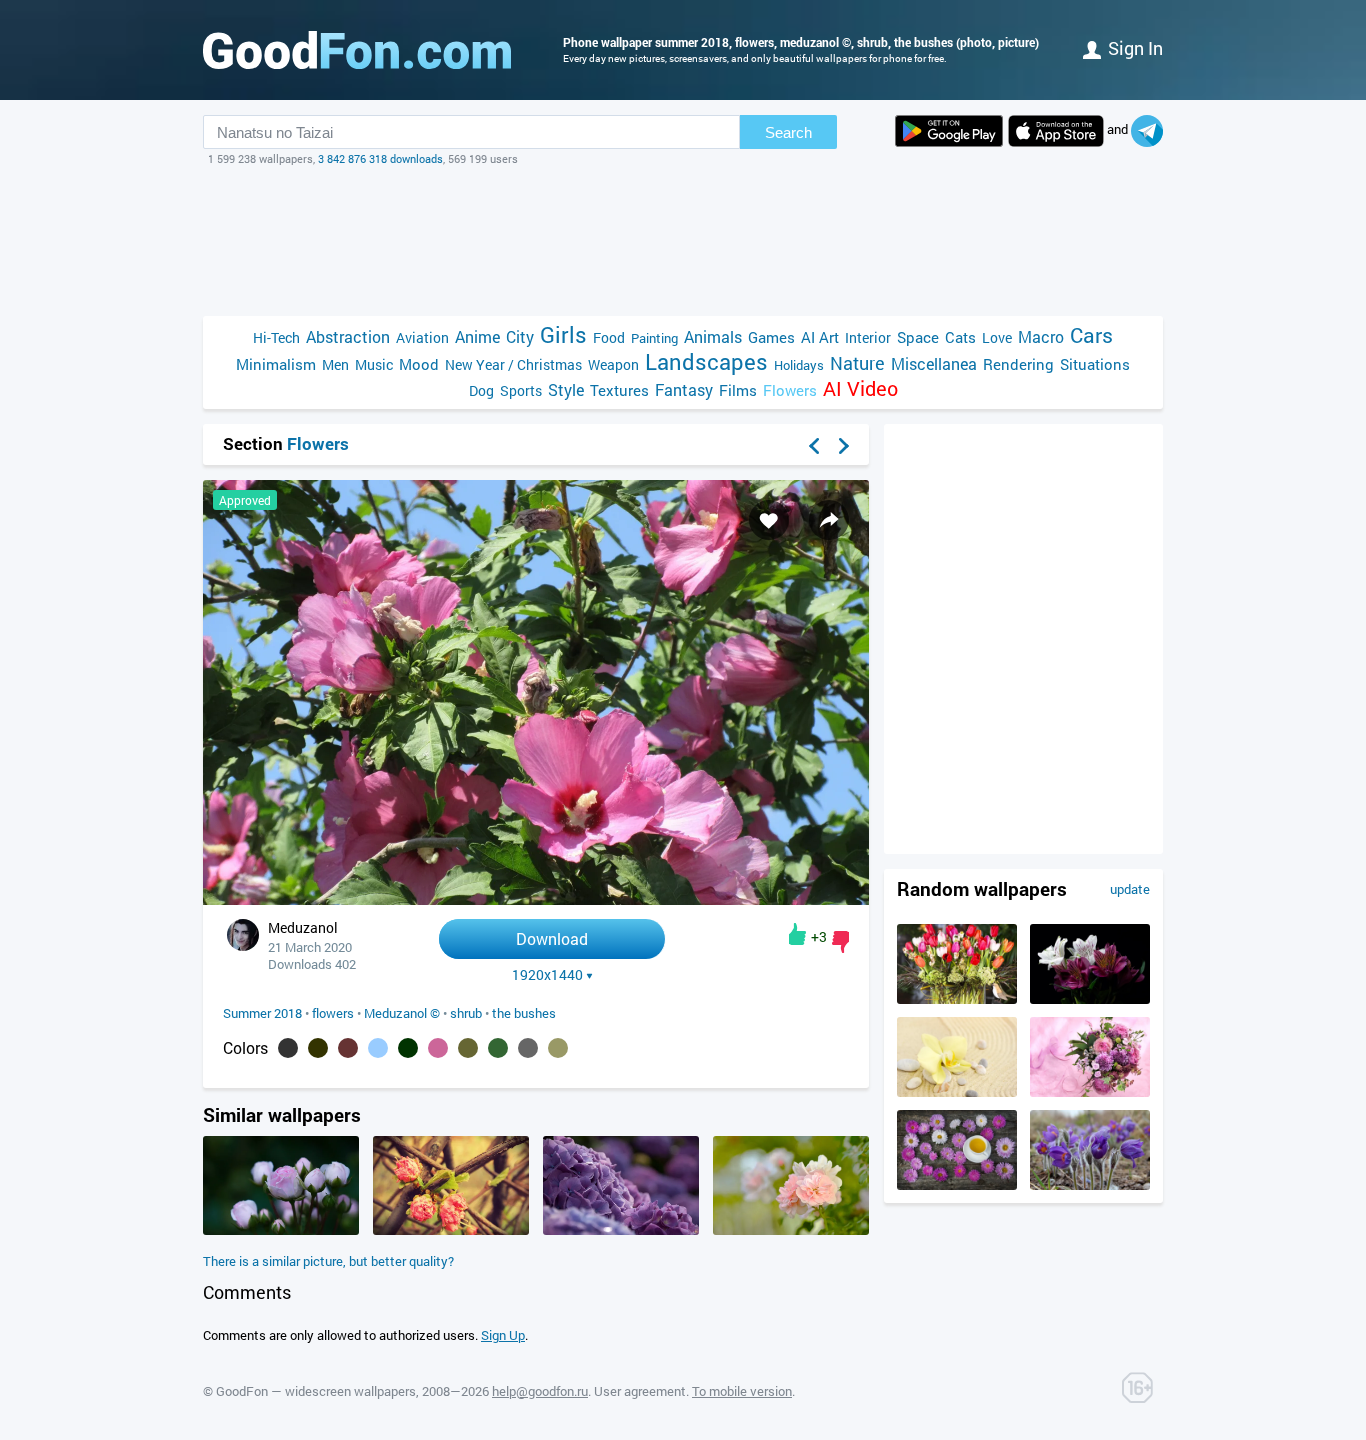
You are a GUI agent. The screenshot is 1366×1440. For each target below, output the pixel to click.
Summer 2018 (262, 1013)
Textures (619, 390)
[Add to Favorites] (769, 520)
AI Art (820, 337)
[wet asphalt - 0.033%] (528, 1048)
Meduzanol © (402, 1013)
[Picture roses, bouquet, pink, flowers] (1090, 1092)
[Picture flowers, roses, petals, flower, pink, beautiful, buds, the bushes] (281, 1230)
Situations (1095, 364)
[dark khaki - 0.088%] (318, 1048)
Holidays (799, 365)
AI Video (860, 388)
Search (788, 132)
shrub (466, 1013)
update (1130, 889)
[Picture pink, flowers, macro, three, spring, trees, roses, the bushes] (451, 1230)
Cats (960, 337)
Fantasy (684, 389)
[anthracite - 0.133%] (288, 1048)
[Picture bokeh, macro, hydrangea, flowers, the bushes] (621, 1230)
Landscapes (706, 361)
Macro (1041, 336)
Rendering (1018, 364)
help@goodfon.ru (540, 1391)
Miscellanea (934, 363)
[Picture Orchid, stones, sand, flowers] (957, 1092)
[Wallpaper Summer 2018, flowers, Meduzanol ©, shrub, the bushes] (536, 899)
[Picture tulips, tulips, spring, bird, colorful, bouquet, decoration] (957, 999)
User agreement (640, 1391)
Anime (477, 336)
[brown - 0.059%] (348, 1048)
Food (609, 337)
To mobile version (742, 1391)
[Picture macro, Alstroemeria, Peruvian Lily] (1090, 999)
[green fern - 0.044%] (498, 1048)
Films (738, 390)
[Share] (829, 520)
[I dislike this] (840, 942)
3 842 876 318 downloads (380, 158)
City (520, 336)
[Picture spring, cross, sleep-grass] (1090, 1185)
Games (771, 337)
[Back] (814, 446)
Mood (419, 364)
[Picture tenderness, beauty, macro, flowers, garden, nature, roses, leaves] (791, 1230)
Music (374, 364)
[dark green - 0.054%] (408, 1048)
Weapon (613, 364)
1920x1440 (547, 975)
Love (997, 337)
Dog (481, 390)
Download (552, 938)
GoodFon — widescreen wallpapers (316, 1391)
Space (918, 337)
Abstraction (348, 336)
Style (566, 389)
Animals (713, 336)
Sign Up (503, 1335)
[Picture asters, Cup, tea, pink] (957, 1185)
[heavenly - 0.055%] (378, 1048)
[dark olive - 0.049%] (468, 1048)
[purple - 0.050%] (438, 1048)
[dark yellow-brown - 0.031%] (558, 1048)
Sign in (1135, 48)
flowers (333, 1013)
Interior (868, 337)
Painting (654, 338)
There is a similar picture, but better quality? (328, 1261)
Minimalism (276, 364)
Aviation (422, 337)
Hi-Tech (276, 337)
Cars (1091, 335)
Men (335, 364)
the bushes (524, 1013)
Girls (563, 334)
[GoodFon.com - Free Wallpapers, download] (357, 50)
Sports (521, 390)
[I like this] (797, 934)
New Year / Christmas (513, 364)
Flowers (790, 390)
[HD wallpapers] (949, 131)
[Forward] (844, 446)
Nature (857, 363)
